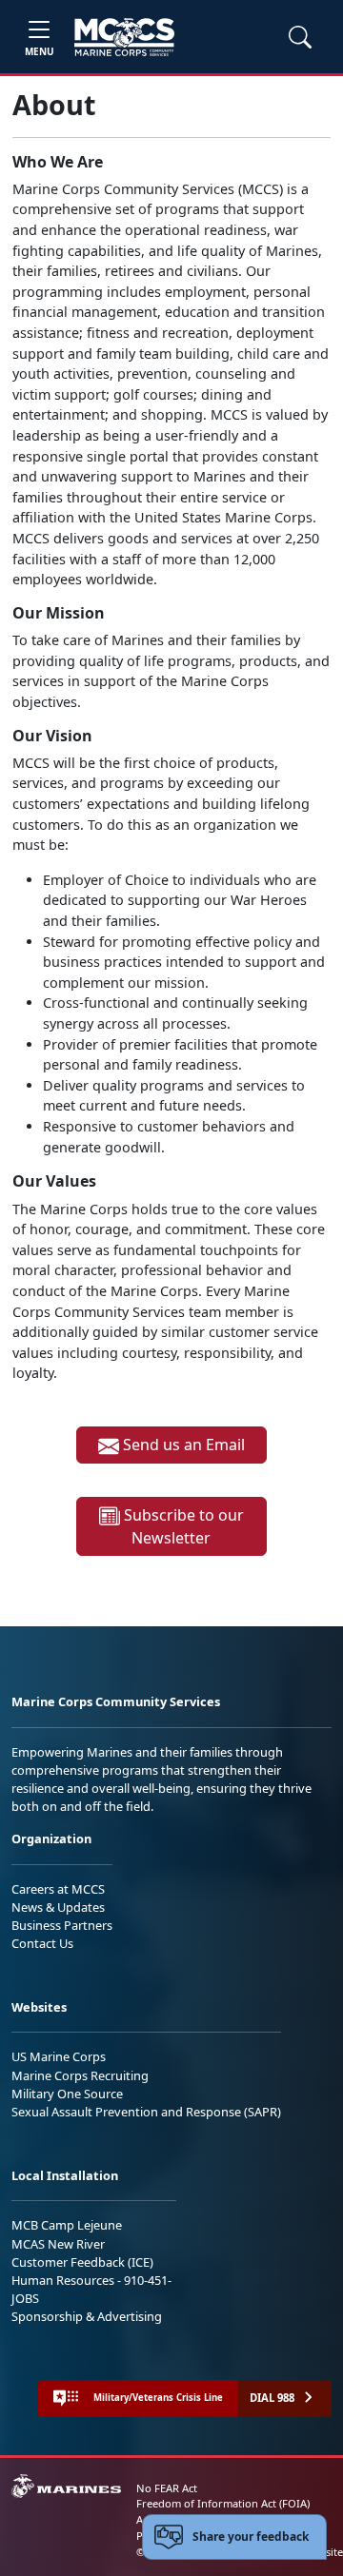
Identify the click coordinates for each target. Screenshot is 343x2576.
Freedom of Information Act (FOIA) (223, 2503)
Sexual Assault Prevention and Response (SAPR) (146, 2112)
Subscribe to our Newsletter (182, 1527)
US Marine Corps (59, 2056)
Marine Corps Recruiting (80, 2075)
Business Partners (62, 1925)
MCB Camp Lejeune (67, 2225)
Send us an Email (182, 1445)
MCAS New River (58, 2244)
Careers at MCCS (58, 1889)
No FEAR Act (167, 2488)
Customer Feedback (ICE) (82, 2262)
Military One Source (67, 2094)
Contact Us (42, 1943)
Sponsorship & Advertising (87, 2316)
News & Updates (58, 1907)
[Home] (124, 37)
